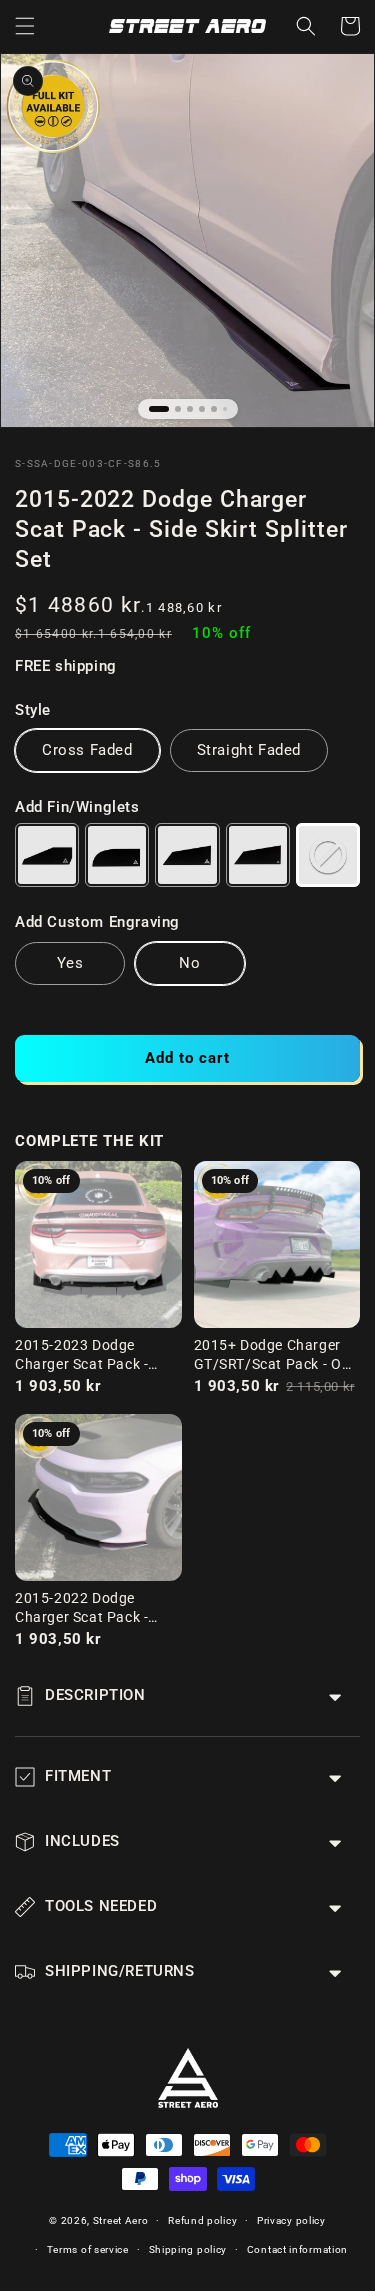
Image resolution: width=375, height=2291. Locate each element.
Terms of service (88, 2249)
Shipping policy (188, 2249)
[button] (25, 26)
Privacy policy (291, 2220)
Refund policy (202, 2220)
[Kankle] (117, 855)
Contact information (297, 2249)
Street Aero (121, 2220)
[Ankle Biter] (47, 855)
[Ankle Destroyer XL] (258, 855)
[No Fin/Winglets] (328, 855)
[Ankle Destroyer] (187, 855)
